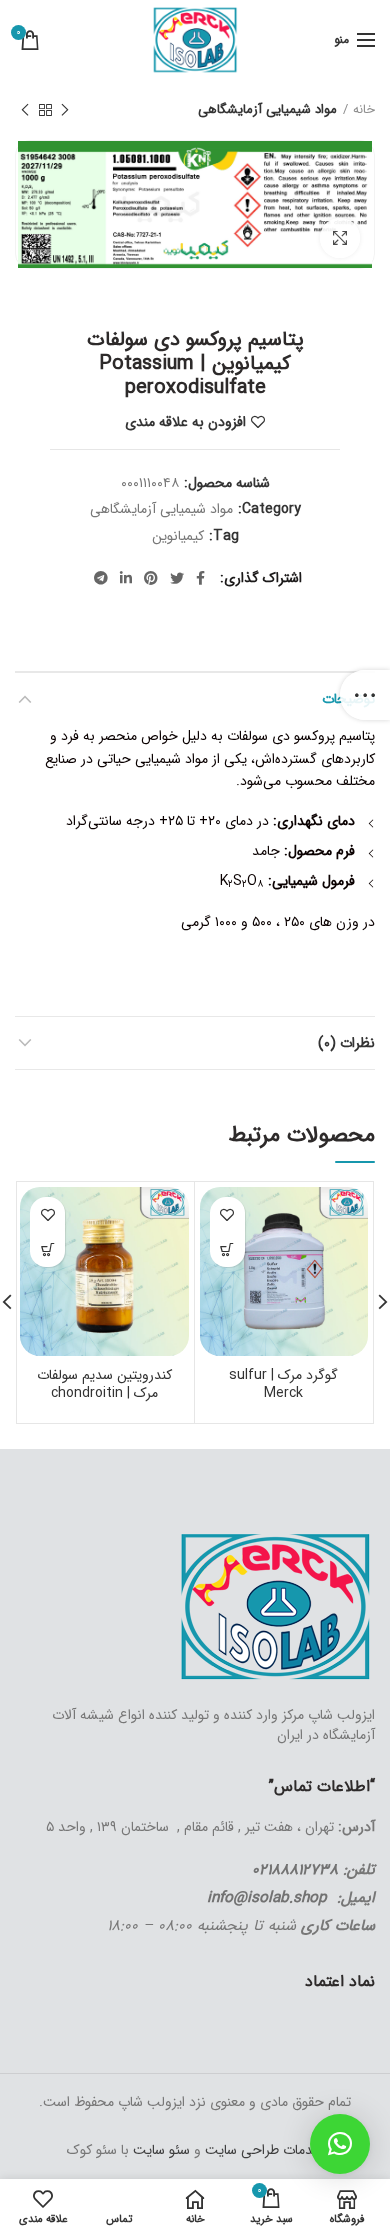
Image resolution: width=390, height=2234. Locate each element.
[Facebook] (200, 578)
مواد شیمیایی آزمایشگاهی (267, 110)
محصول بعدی (25, 110)
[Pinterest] (151, 578)
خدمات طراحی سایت (262, 2150)
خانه (364, 110)
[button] (340, 2144)
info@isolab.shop (267, 1898)
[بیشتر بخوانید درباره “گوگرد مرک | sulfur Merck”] (227, 1249)
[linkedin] (126, 578)
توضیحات (348, 699)
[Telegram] (101, 578)
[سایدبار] (365, 695)
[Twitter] (177, 578)
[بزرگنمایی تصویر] (340, 238)
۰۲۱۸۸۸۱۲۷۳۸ (295, 1870)
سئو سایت (161, 2150)
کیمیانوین (178, 536)
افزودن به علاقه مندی (185, 422)
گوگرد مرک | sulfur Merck (283, 1384)
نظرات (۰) (346, 1043)
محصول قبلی (65, 110)
